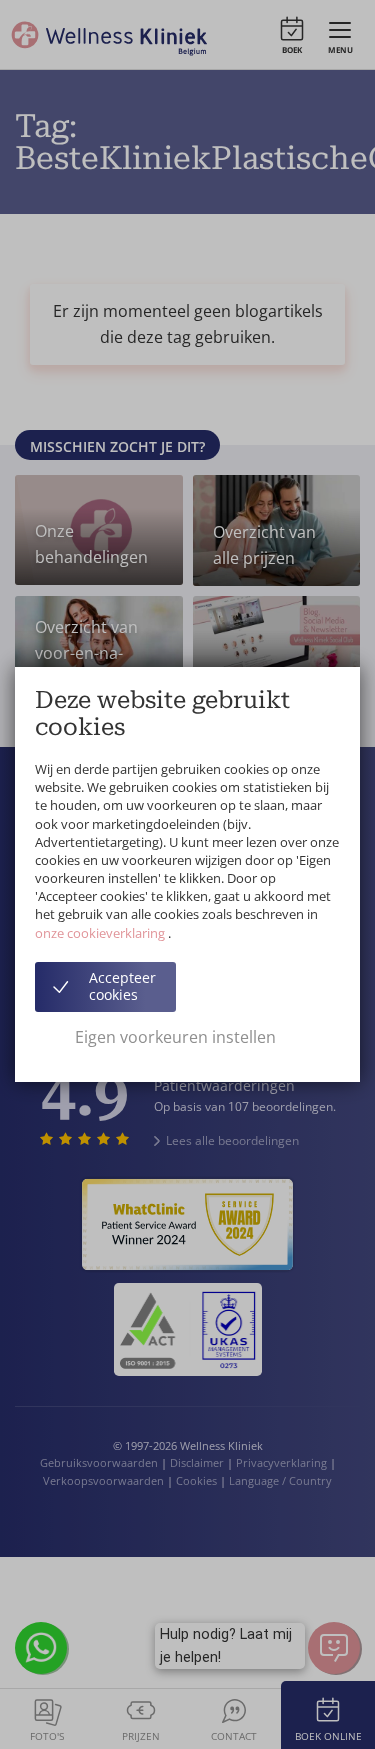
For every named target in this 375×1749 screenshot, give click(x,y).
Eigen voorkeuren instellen (175, 1037)
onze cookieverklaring (101, 933)
